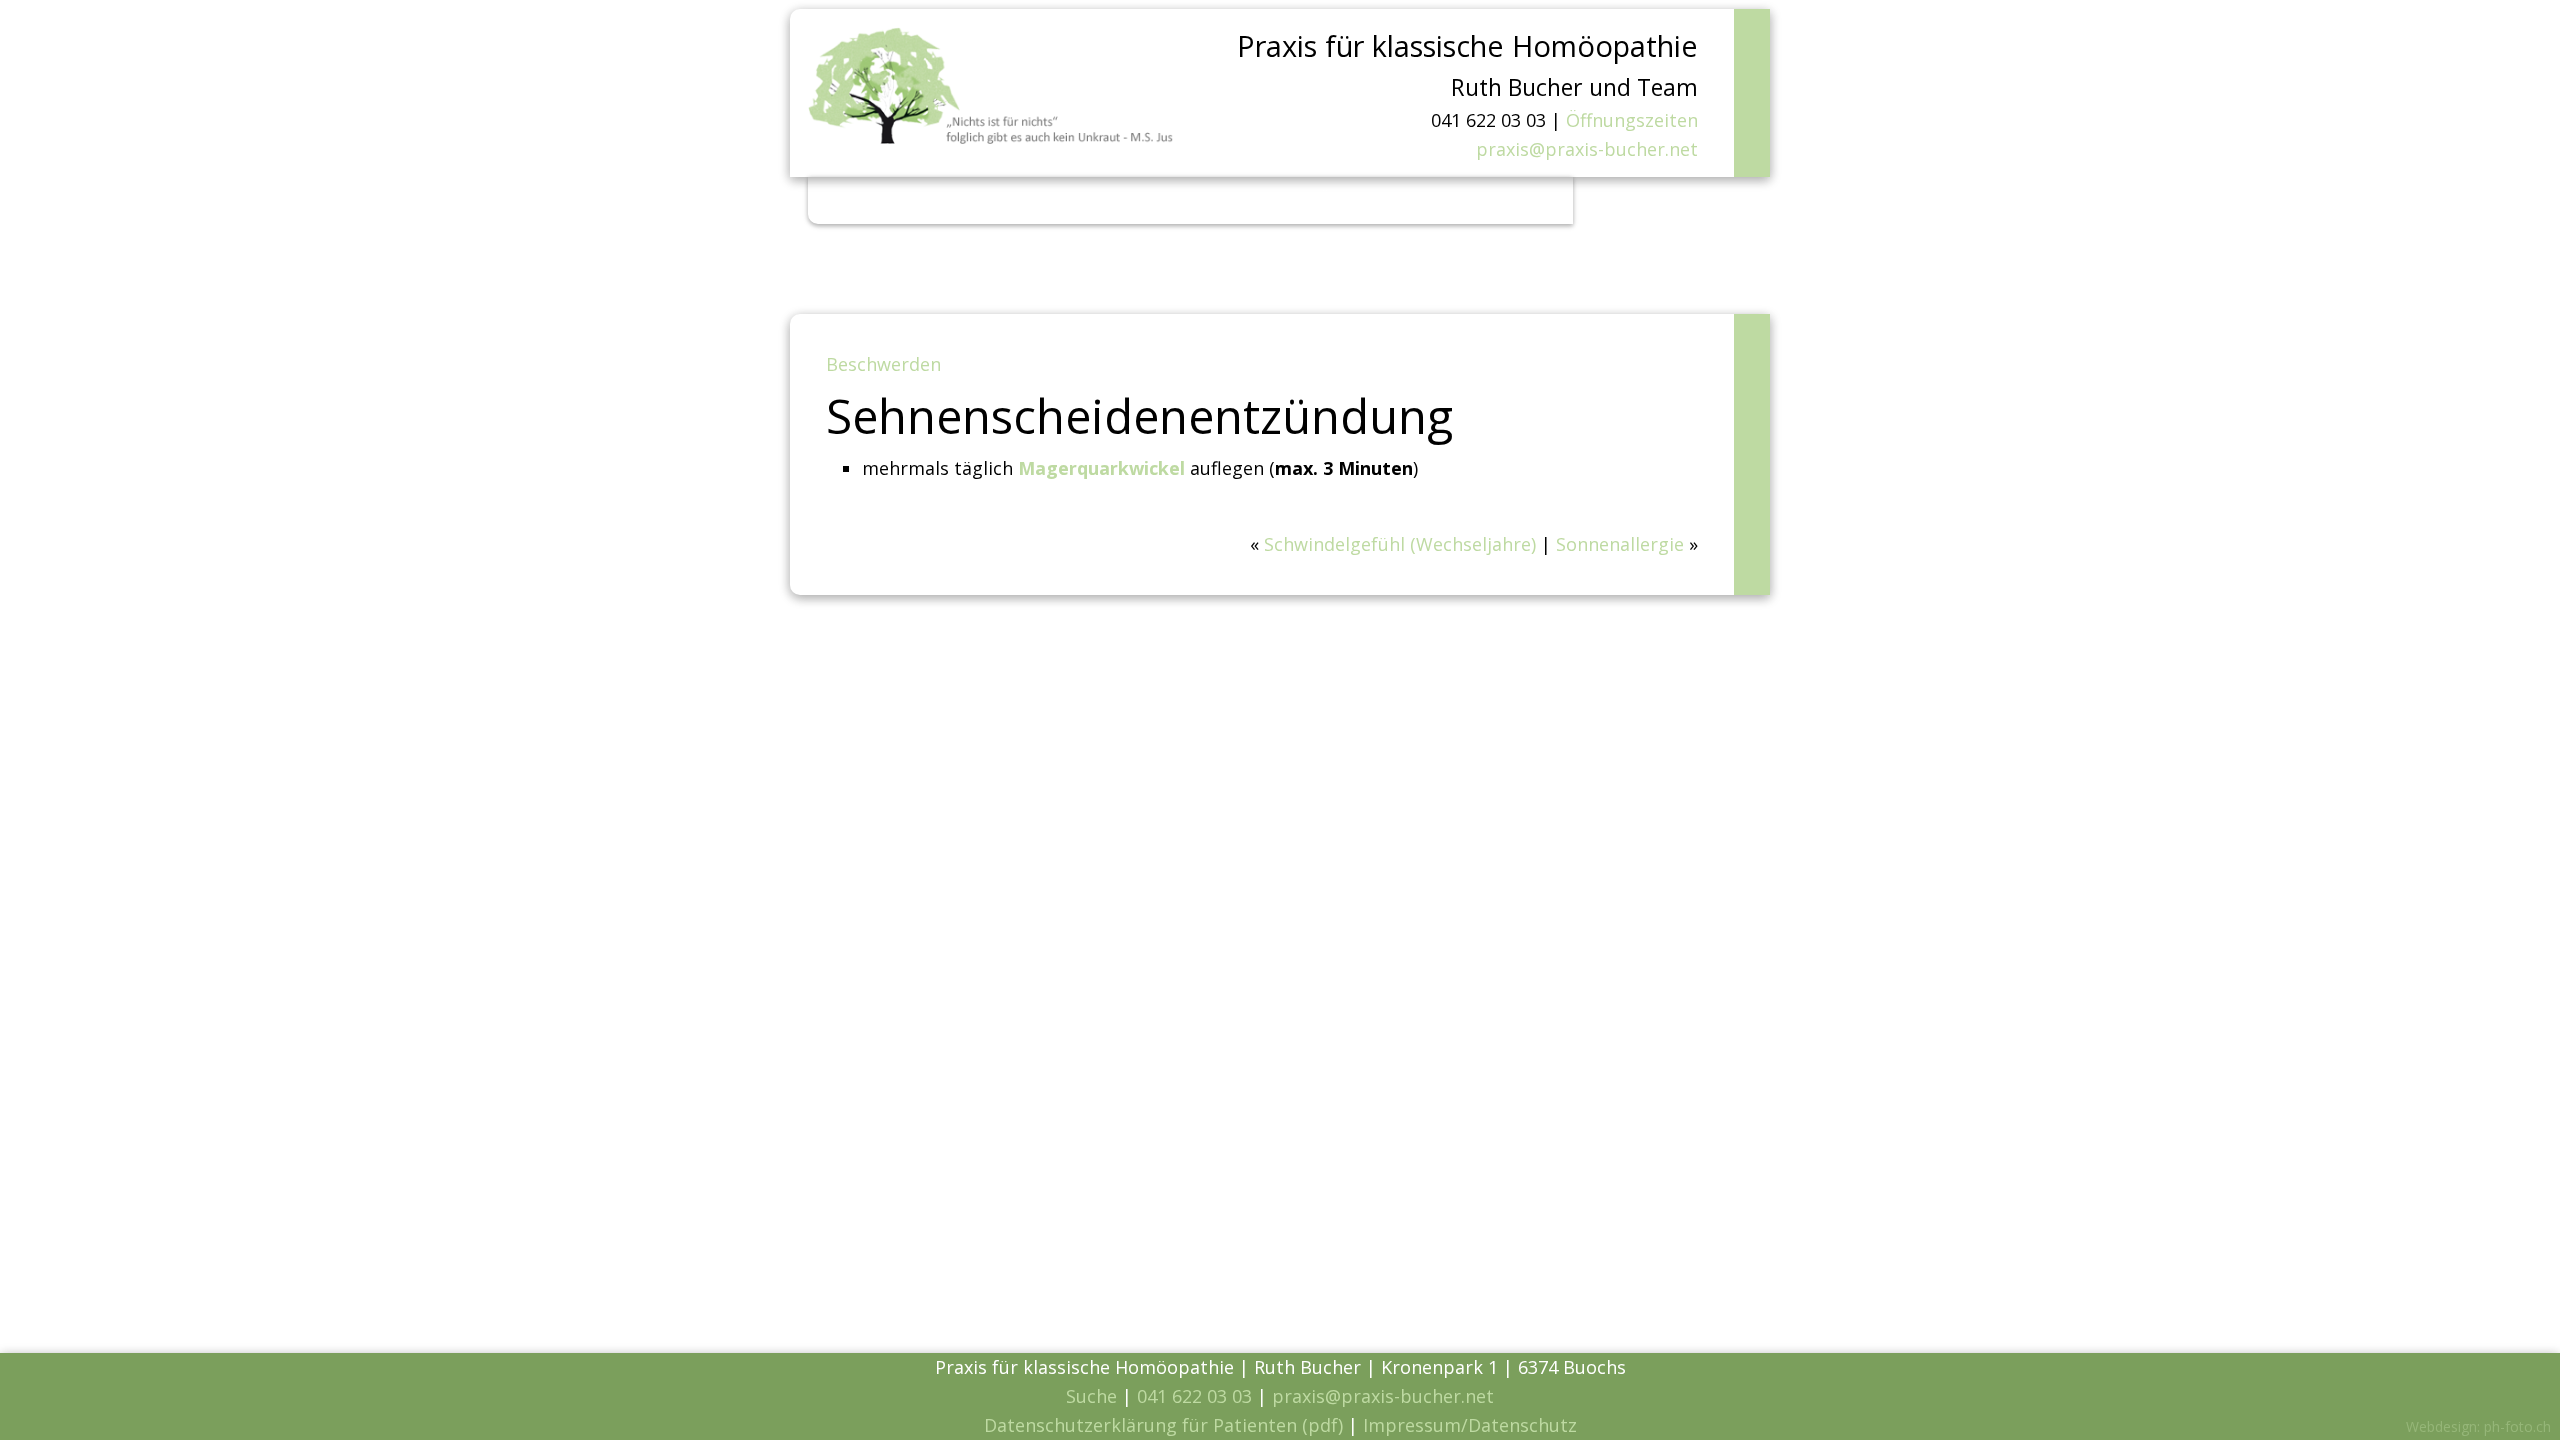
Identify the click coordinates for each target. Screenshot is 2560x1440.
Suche (1091, 1396)
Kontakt (1502, 200)
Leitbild (993, 200)
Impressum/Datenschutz (1470, 1425)
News (918, 200)
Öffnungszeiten (1632, 120)
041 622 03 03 (1194, 1396)
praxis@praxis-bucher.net (1587, 149)
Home (851, 200)
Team (1275, 200)
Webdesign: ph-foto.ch (2478, 1426)
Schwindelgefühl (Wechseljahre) (1400, 544)
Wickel (1205, 200)
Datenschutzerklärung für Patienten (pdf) (1163, 1425)
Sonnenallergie (1620, 544)
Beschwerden (1101, 200)
